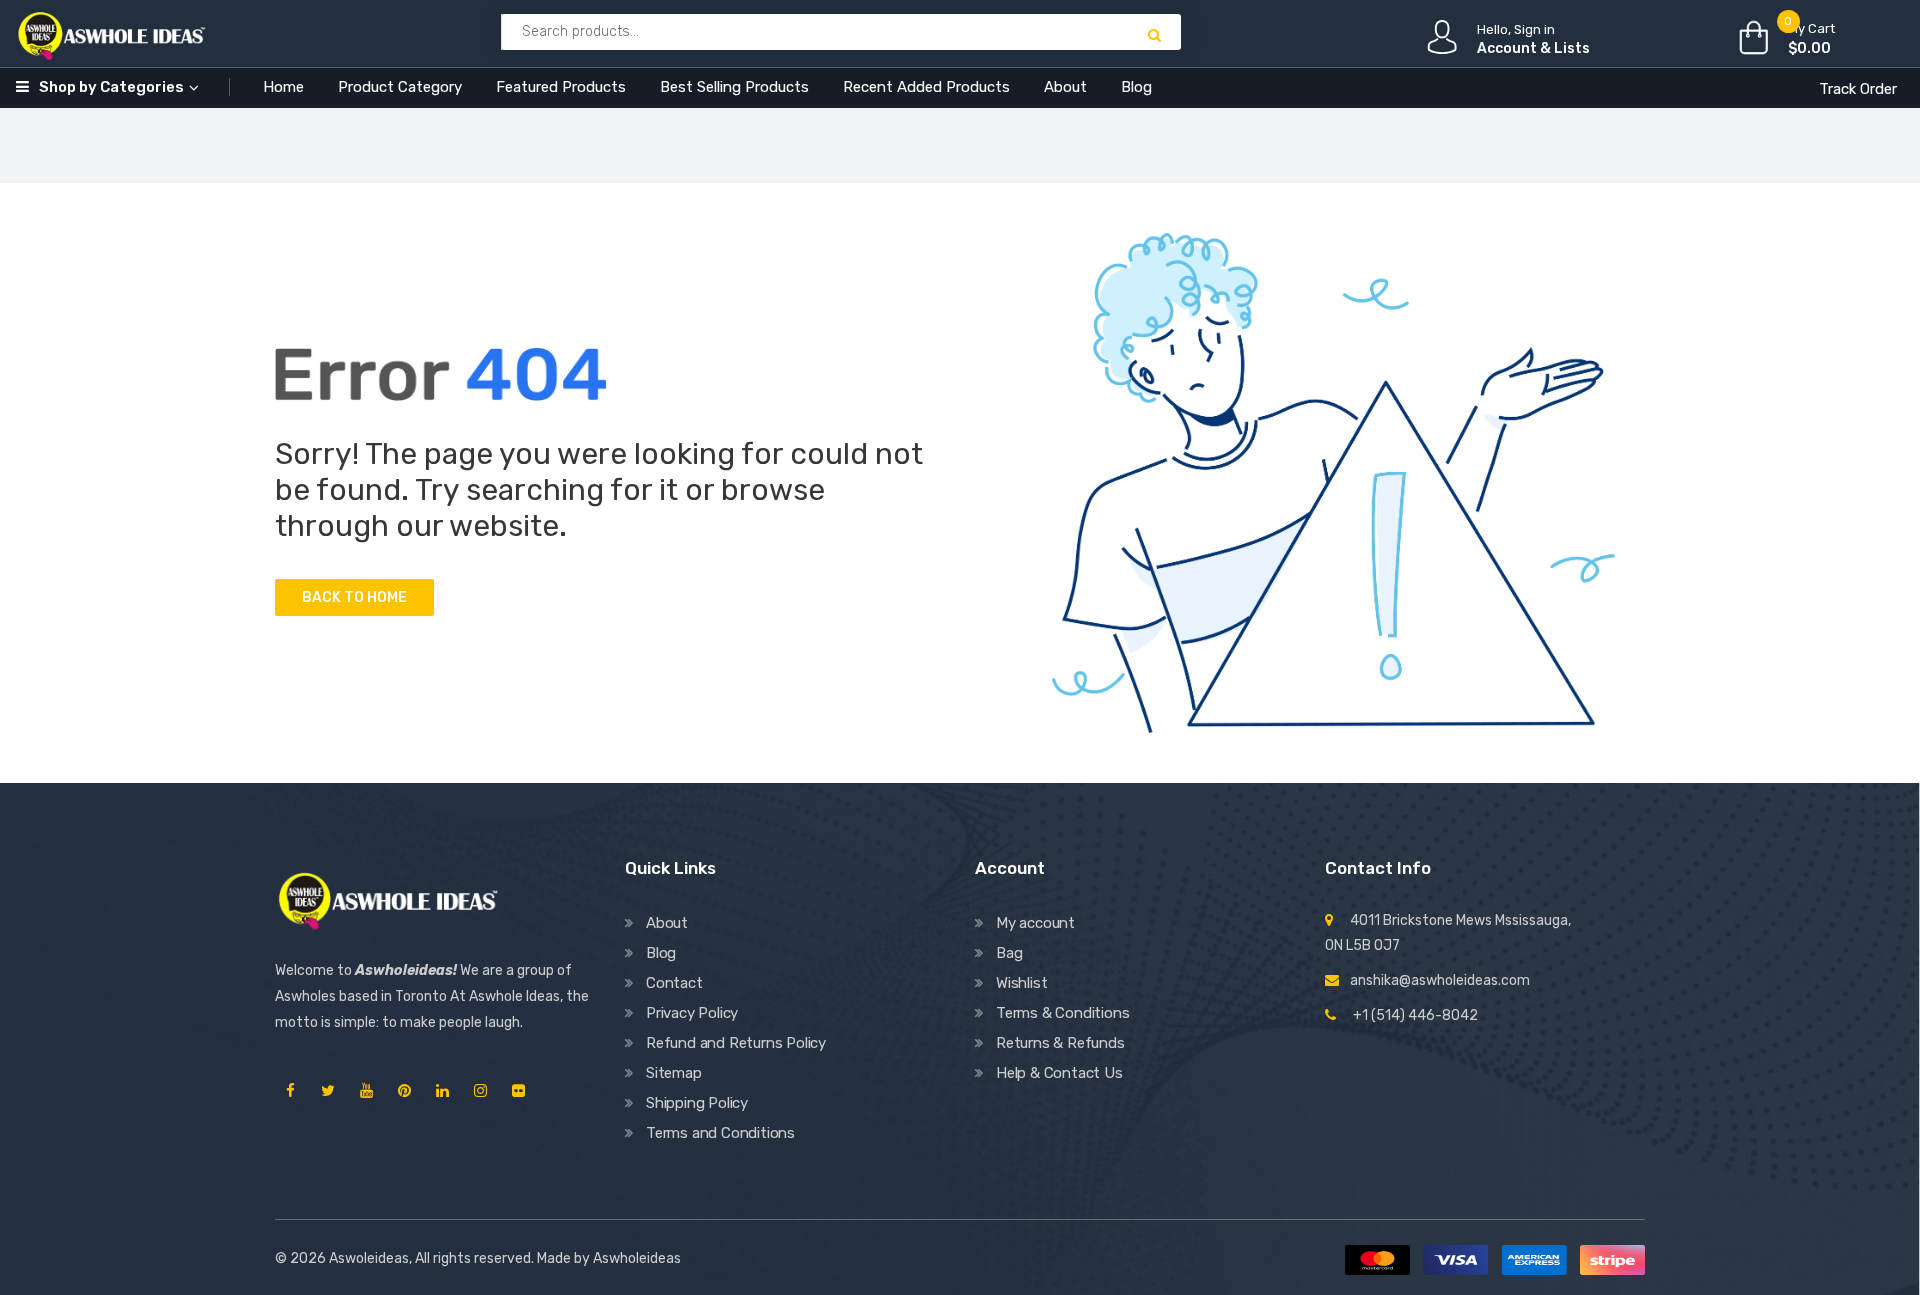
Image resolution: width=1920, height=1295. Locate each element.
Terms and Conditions (720, 1133)
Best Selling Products (734, 87)
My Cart (1811, 28)
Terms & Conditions (1062, 1013)
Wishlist (1021, 983)
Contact (674, 983)
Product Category (400, 87)
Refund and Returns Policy (736, 1043)
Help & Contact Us (1059, 1073)
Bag (1009, 953)
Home (283, 87)
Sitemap (674, 1073)
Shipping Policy (697, 1103)
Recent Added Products (926, 87)
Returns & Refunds (1060, 1043)
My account (1035, 923)
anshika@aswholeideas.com (1440, 980)
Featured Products (561, 87)
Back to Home (354, 597)
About (1065, 87)
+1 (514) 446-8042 (1415, 1015)
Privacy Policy (692, 1013)
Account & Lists (1533, 48)
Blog (1136, 87)
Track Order (1858, 89)
